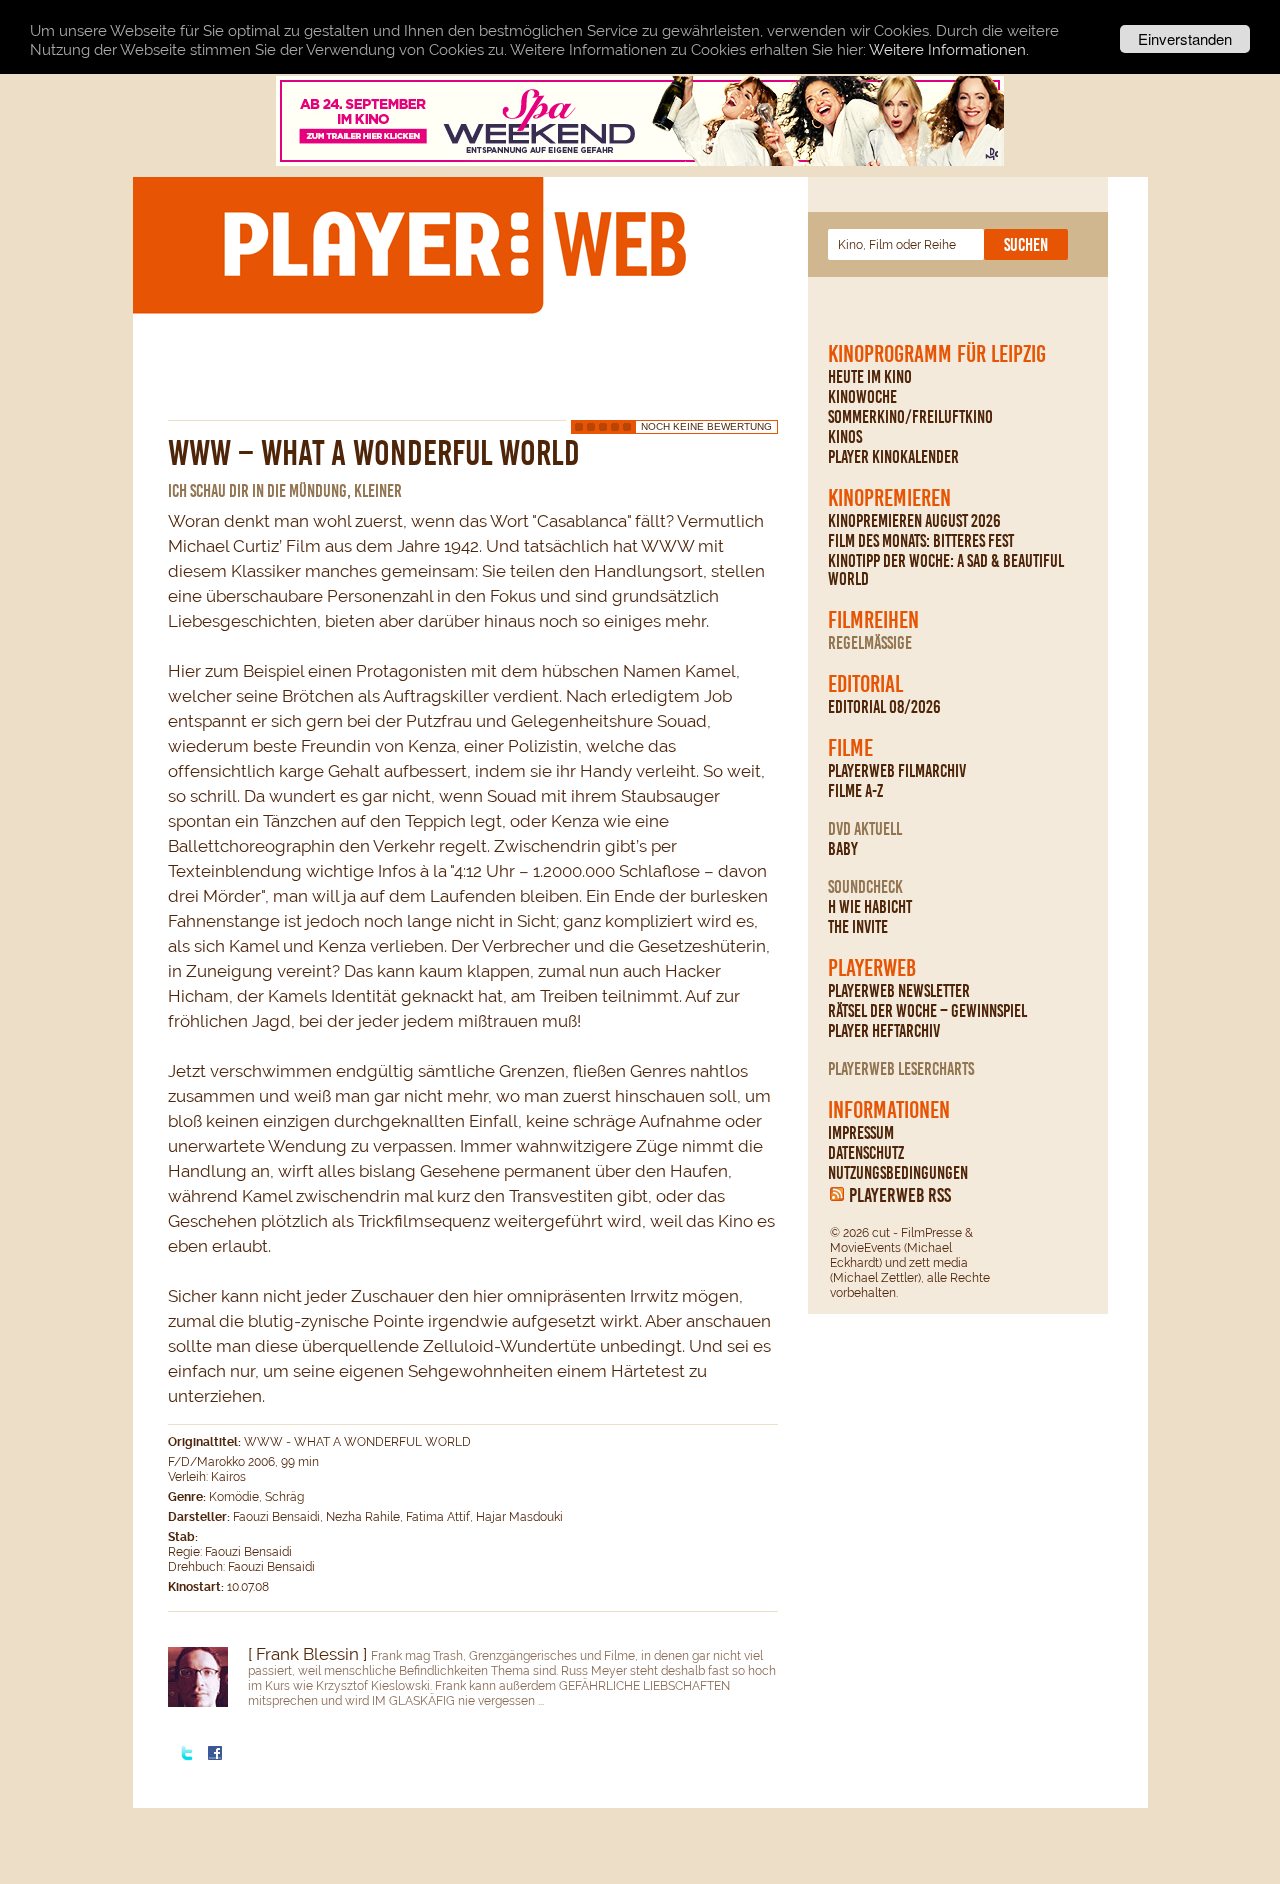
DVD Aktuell (865, 829)
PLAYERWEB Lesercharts (901, 1069)
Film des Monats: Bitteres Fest (921, 541)
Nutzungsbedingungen (898, 1173)
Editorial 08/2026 (884, 707)
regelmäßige (870, 643)
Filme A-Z (855, 791)
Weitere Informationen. (949, 50)
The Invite (858, 927)
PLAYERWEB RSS (900, 1195)
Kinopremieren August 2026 (914, 521)
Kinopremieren (889, 498)
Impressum (861, 1133)
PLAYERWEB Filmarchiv (897, 771)
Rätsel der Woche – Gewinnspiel (927, 1011)
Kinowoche (862, 397)
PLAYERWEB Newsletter (899, 991)
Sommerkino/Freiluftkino (910, 417)
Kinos (845, 437)
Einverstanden (1185, 38)
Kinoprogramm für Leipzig (937, 354)
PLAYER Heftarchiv (884, 1031)
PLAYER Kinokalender (893, 457)
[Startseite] (454, 244)
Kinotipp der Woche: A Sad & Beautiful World (946, 570)
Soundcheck (865, 887)
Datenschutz (866, 1153)
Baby (843, 849)
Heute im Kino (870, 377)
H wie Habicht (870, 907)
